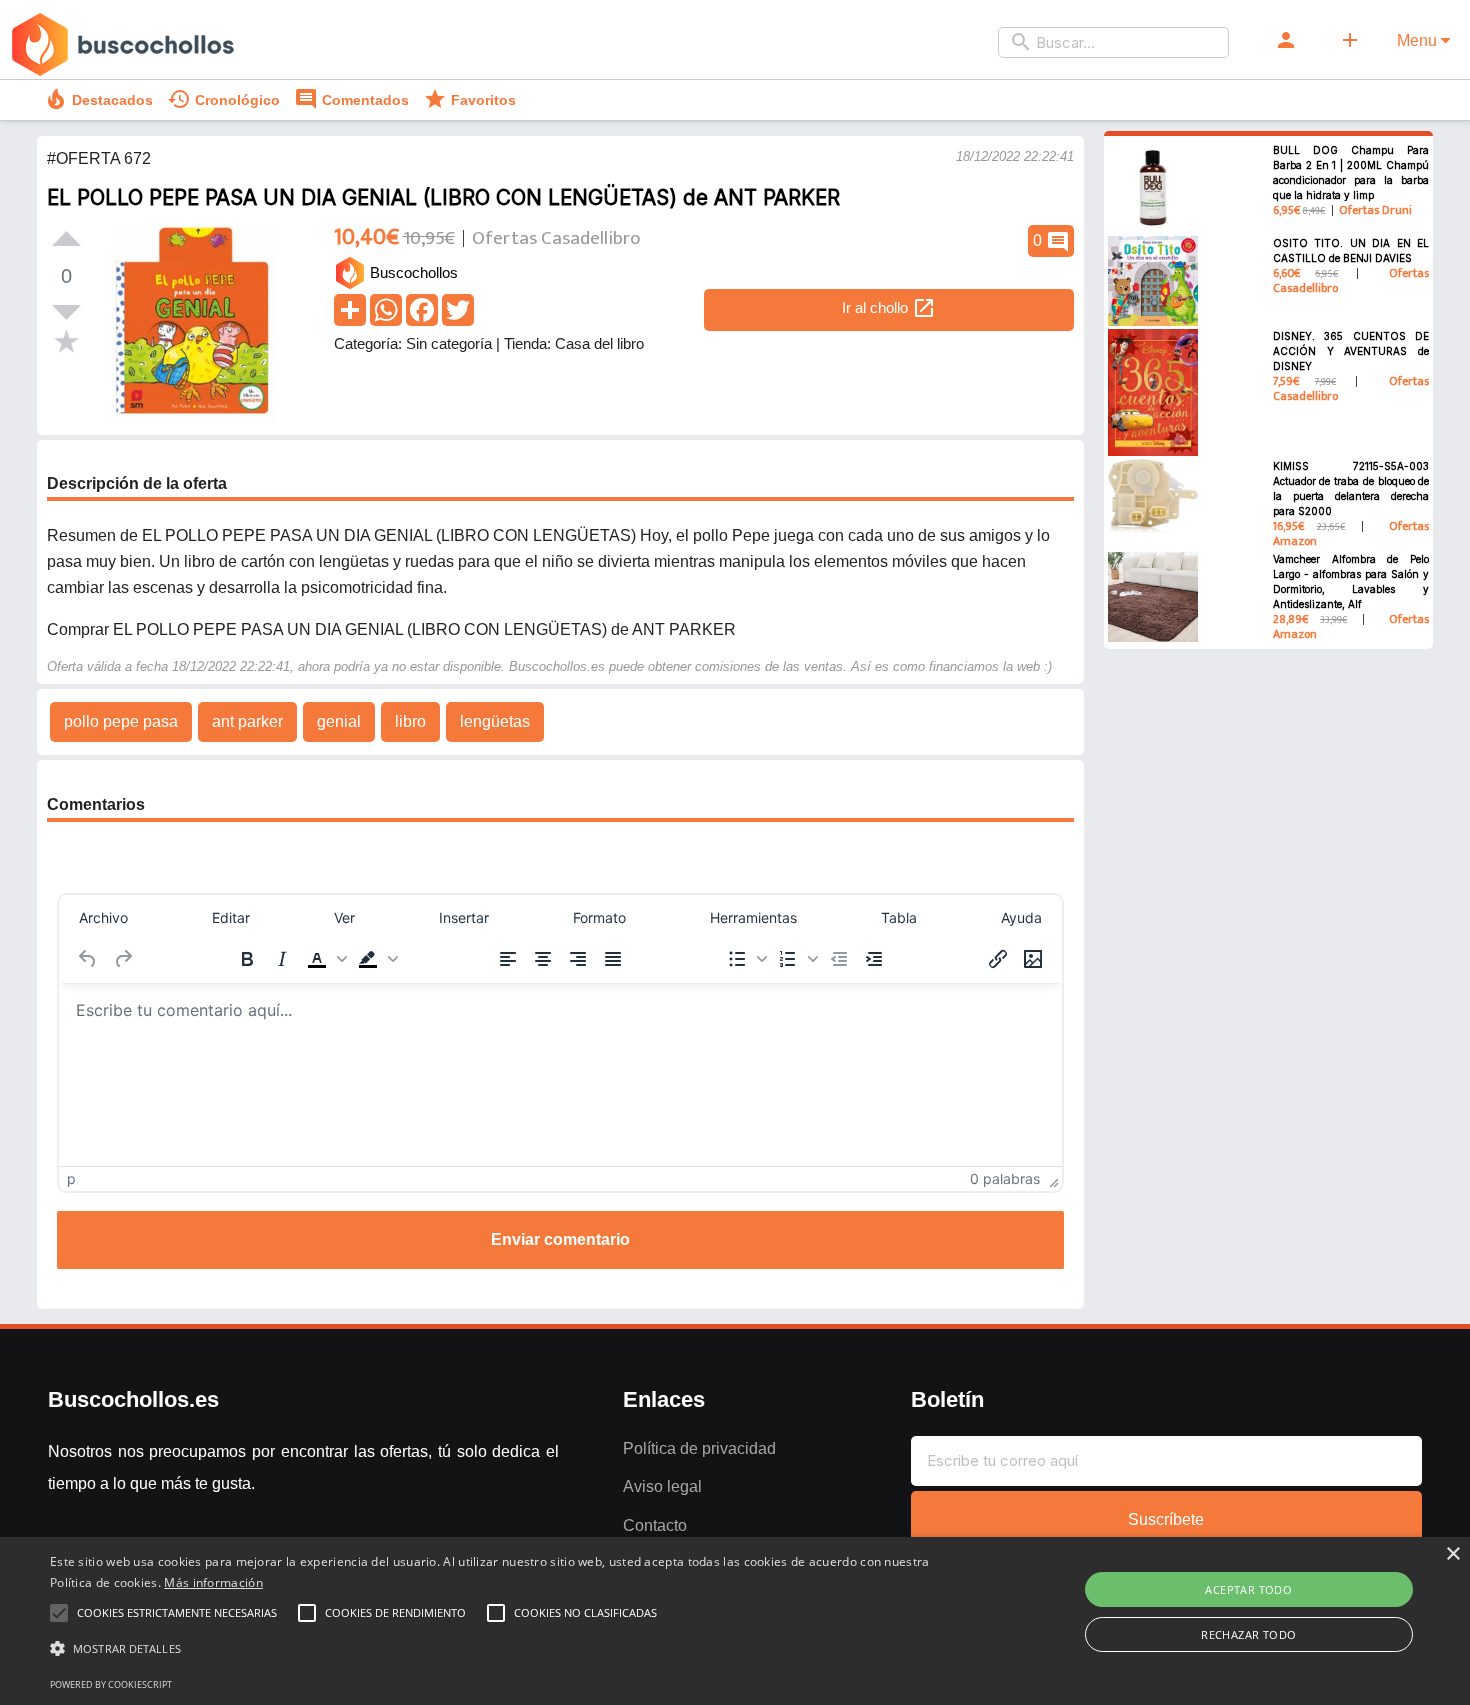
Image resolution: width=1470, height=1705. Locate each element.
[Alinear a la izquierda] (508, 959)
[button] (325, 959)
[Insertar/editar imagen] (1033, 959)
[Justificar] (613, 959)
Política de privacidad (699, 1448)
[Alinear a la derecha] (578, 959)
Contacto (655, 1525)
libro (410, 721)
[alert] (735, 1621)
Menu (1419, 40)
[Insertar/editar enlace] (998, 959)
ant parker (247, 721)
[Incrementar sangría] (874, 959)
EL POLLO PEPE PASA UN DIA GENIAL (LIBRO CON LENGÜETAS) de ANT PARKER (443, 197)
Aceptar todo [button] (1248, 1589)
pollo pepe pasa (121, 721)
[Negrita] (247, 959)
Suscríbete (1166, 1519)
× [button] (1452, 1554)
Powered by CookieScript (111, 1684)
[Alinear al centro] (543, 959)
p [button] (71, 1178)
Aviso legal (662, 1486)
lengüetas (495, 721)
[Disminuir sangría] (839, 959)
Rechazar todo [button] (1248, 1634)
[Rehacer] (123, 959)
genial (339, 721)
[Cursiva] (282, 959)
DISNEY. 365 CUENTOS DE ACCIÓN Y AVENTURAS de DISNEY (1351, 351)
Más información (213, 1582)
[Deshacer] (88, 959)
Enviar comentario (560, 1239)
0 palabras (1005, 1178)
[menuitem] (103, 918)
